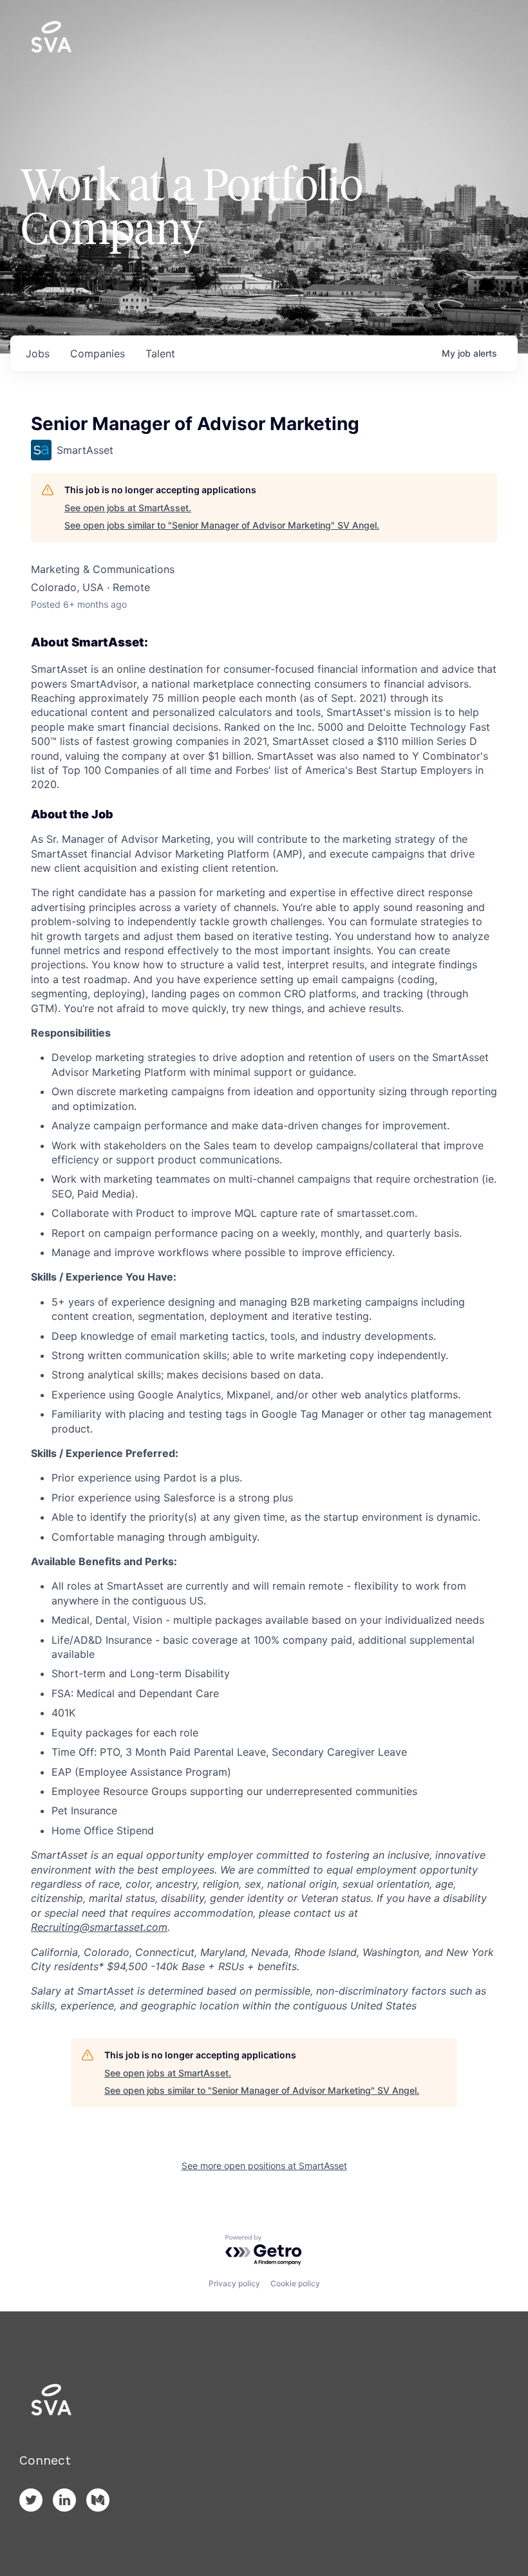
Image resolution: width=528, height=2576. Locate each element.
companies (98, 353)
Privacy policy (234, 2283)
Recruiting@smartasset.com (99, 1927)
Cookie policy (295, 2283)
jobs (38, 353)
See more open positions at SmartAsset (264, 2166)
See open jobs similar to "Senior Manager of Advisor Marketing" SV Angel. (222, 525)
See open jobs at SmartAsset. (128, 508)
